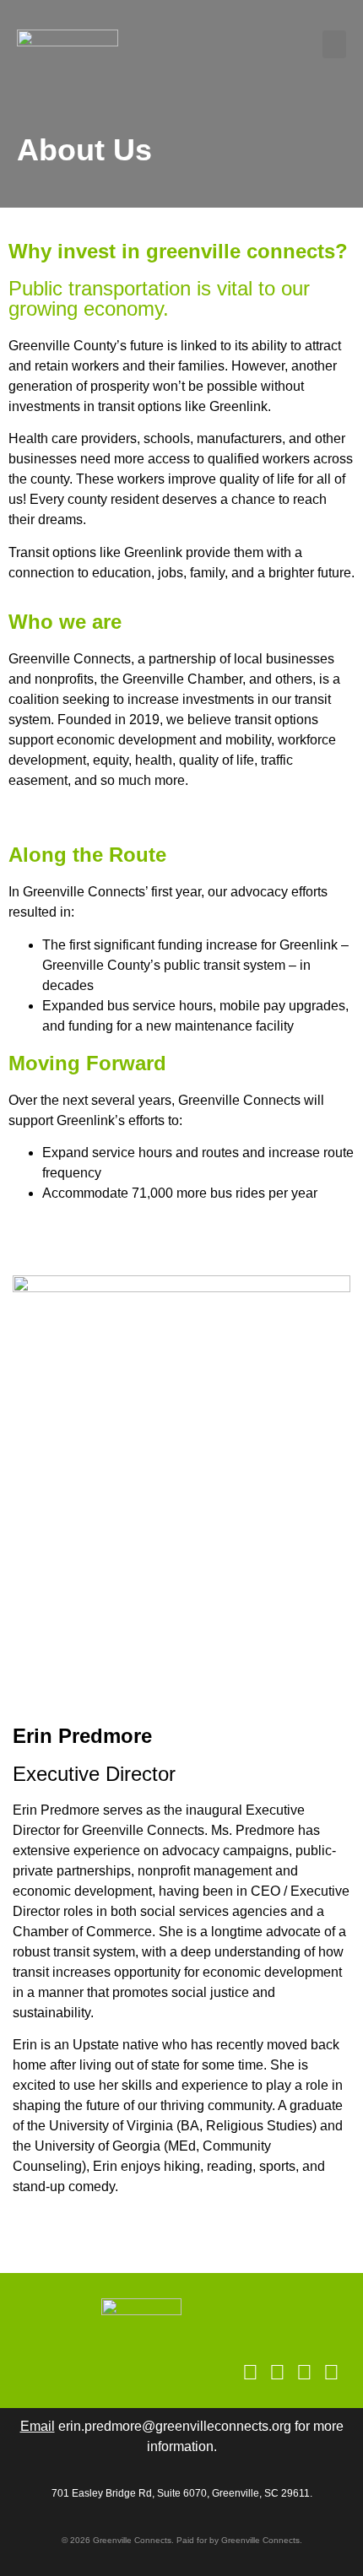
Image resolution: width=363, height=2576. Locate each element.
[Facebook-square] (277, 2372)
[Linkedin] (304, 2372)
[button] (334, 44)
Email (38, 2426)
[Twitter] (331, 2372)
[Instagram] (250, 2372)
